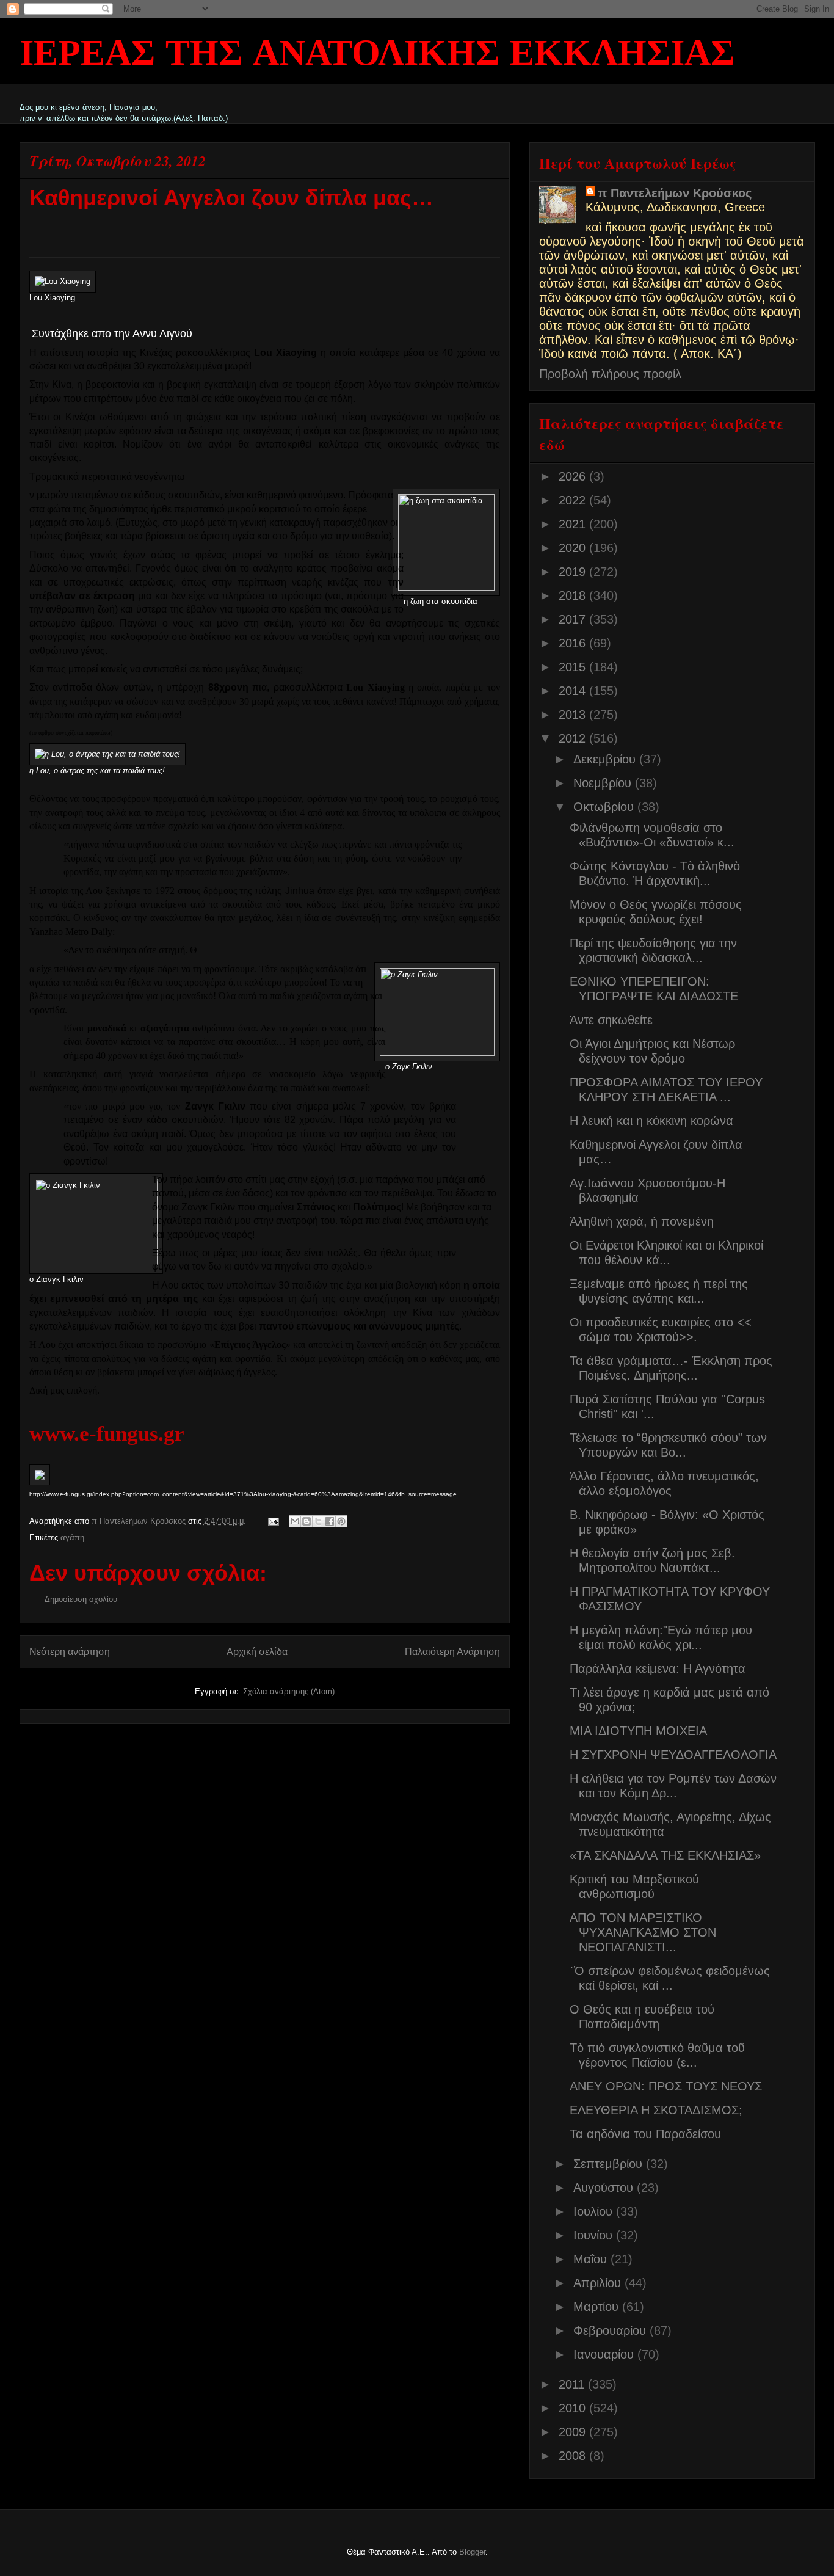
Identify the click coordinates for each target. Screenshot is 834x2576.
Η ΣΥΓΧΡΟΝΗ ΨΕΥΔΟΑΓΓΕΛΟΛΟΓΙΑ (673, 1755)
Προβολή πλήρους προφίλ (610, 374)
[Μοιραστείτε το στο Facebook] (330, 1521)
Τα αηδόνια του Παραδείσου (645, 2134)
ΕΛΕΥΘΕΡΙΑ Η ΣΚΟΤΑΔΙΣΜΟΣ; (656, 2110)
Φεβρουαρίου (611, 2330)
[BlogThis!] (306, 1521)
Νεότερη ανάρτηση (70, 1652)
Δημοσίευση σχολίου (81, 1599)
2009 (574, 2432)
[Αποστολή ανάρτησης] (273, 1521)
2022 (574, 500)
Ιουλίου (595, 2211)
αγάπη (72, 1537)
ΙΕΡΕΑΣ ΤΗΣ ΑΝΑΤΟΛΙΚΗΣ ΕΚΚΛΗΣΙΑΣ (377, 55)
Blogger (472, 2552)
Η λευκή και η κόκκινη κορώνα (651, 1121)
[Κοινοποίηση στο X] (318, 1521)
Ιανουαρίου (605, 2354)
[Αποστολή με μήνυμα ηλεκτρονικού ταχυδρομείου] (295, 1521)
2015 (574, 667)
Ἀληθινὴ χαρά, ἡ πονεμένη (642, 1221)
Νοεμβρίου (604, 783)
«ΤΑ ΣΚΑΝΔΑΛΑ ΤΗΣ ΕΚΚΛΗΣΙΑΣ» (665, 1855)
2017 (574, 619)
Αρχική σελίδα (257, 1652)
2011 (573, 2384)
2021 (574, 524)
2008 (574, 2456)
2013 (574, 715)
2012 (574, 738)
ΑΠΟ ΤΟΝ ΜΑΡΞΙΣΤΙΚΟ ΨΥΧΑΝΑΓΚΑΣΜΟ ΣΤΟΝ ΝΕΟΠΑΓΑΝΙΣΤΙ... (643, 1932)
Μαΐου (592, 2259)
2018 (574, 595)
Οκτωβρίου (605, 807)
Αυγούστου (605, 2188)
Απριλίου (599, 2283)
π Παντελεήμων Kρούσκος (675, 193)
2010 (574, 2408)
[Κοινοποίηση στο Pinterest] (341, 1521)
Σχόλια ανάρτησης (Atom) (289, 1691)
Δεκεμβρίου (606, 759)
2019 (574, 572)
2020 (574, 548)
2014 (574, 691)
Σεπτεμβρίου (610, 2164)
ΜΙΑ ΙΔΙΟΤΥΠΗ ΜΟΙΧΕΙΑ (638, 1731)
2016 (574, 643)
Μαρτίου (598, 2307)
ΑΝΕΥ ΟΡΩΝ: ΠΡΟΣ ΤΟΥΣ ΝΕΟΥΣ (666, 2086)
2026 (574, 476)
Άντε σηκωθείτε (611, 1020)
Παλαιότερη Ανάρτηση (452, 1652)
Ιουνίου (595, 2235)
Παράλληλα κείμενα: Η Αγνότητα (658, 1668)
